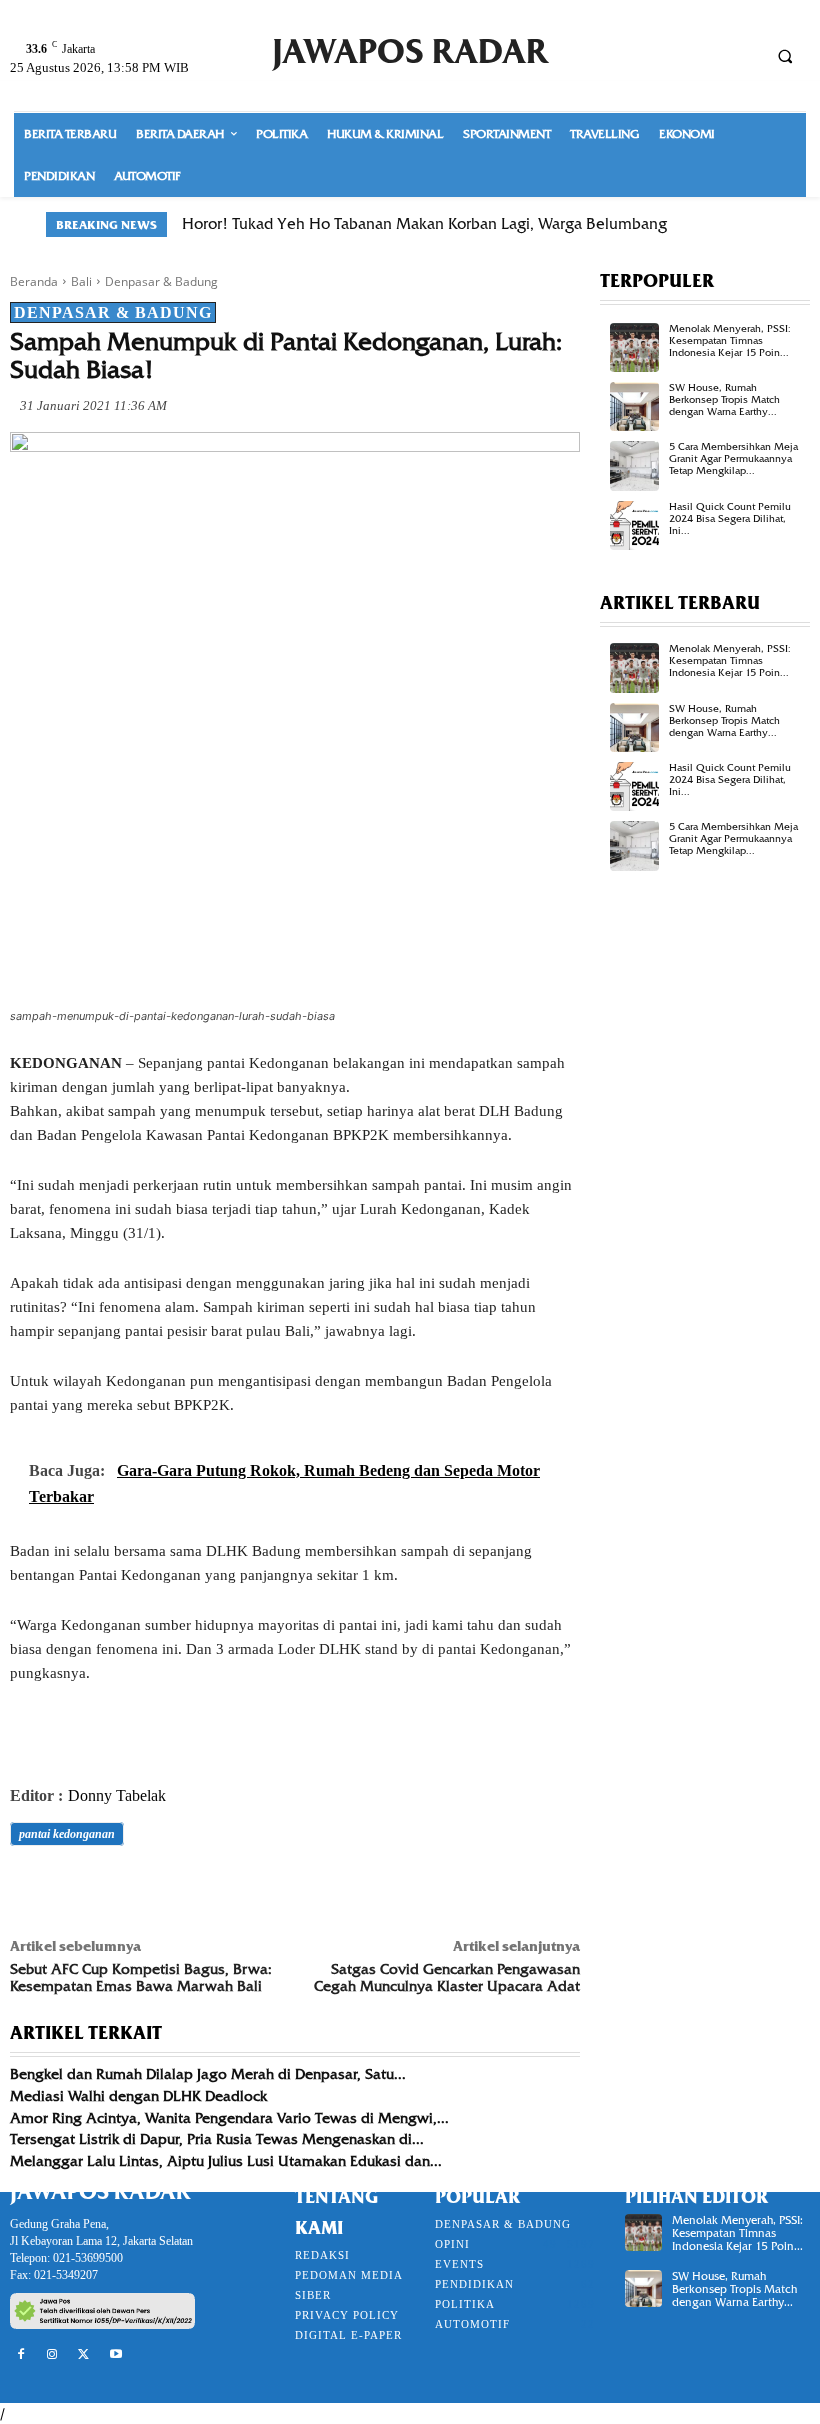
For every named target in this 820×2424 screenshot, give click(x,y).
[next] (761, 224)
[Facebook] (30, 1890)
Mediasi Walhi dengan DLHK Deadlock (138, 2096)
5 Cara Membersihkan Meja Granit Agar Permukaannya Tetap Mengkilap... (733, 458)
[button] (785, 56)
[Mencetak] (260, 1890)
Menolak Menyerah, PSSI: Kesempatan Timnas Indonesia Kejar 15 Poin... (730, 340)
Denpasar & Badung (161, 281)
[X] (76, 1890)
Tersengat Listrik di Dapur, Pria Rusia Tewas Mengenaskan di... (217, 2139)
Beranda (34, 281)
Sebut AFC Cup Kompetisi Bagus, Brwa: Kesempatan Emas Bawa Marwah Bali (141, 1977)
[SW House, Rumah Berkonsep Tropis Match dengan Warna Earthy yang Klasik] (634, 406)
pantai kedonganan (67, 1834)
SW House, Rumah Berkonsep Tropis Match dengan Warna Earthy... (724, 399)
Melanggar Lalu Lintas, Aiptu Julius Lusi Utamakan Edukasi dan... (226, 2161)
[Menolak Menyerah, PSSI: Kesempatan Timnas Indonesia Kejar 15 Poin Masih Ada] (634, 347)
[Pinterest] (122, 1890)
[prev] (729, 224)
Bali (81, 281)
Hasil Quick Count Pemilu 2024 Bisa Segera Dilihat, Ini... (730, 518)
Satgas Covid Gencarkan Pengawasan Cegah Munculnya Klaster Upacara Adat (447, 1977)
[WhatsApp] (168, 1890)
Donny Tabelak (117, 1795)
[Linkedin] (214, 1890)
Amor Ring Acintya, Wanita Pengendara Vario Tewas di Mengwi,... (229, 2118)
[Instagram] (53, 2355)
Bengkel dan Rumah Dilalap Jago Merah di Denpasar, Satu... (208, 2074)
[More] (307, 1890)
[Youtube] (116, 2355)
